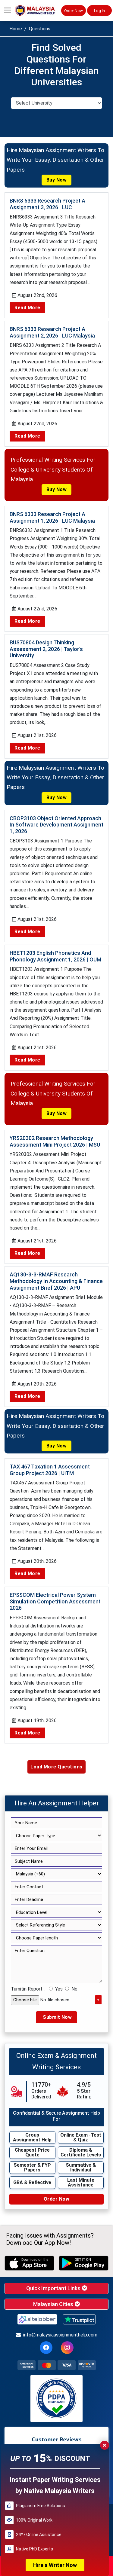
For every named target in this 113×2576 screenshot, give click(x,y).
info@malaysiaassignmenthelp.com (60, 2335)
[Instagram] (67, 2348)
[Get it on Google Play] (84, 2263)
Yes (59, 1989)
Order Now (74, 11)
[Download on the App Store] (29, 2263)
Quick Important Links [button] (54, 2288)
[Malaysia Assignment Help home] (38, 11)
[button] (8, 11)
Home (16, 29)
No (74, 1989)
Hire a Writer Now (55, 2565)
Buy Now (57, 180)
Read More (27, 308)
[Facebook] (46, 2348)
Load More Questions (56, 1767)
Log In (99, 11)
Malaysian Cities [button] (54, 2304)
